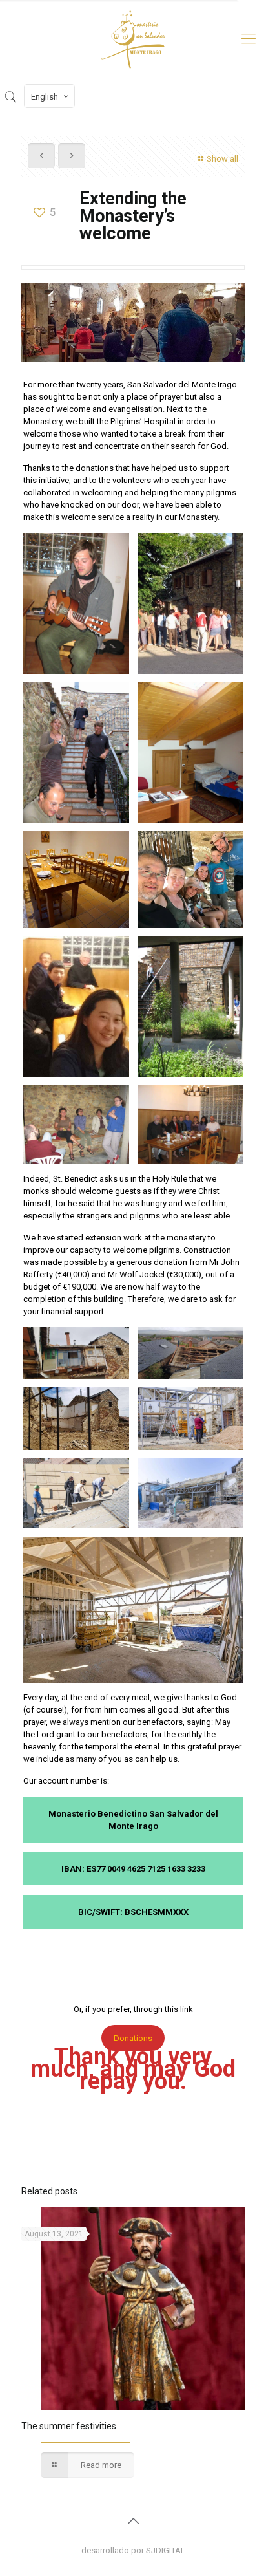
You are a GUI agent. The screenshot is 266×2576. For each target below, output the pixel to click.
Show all (222, 159)
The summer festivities (69, 2426)
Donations (133, 2038)
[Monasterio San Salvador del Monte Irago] (133, 39)
